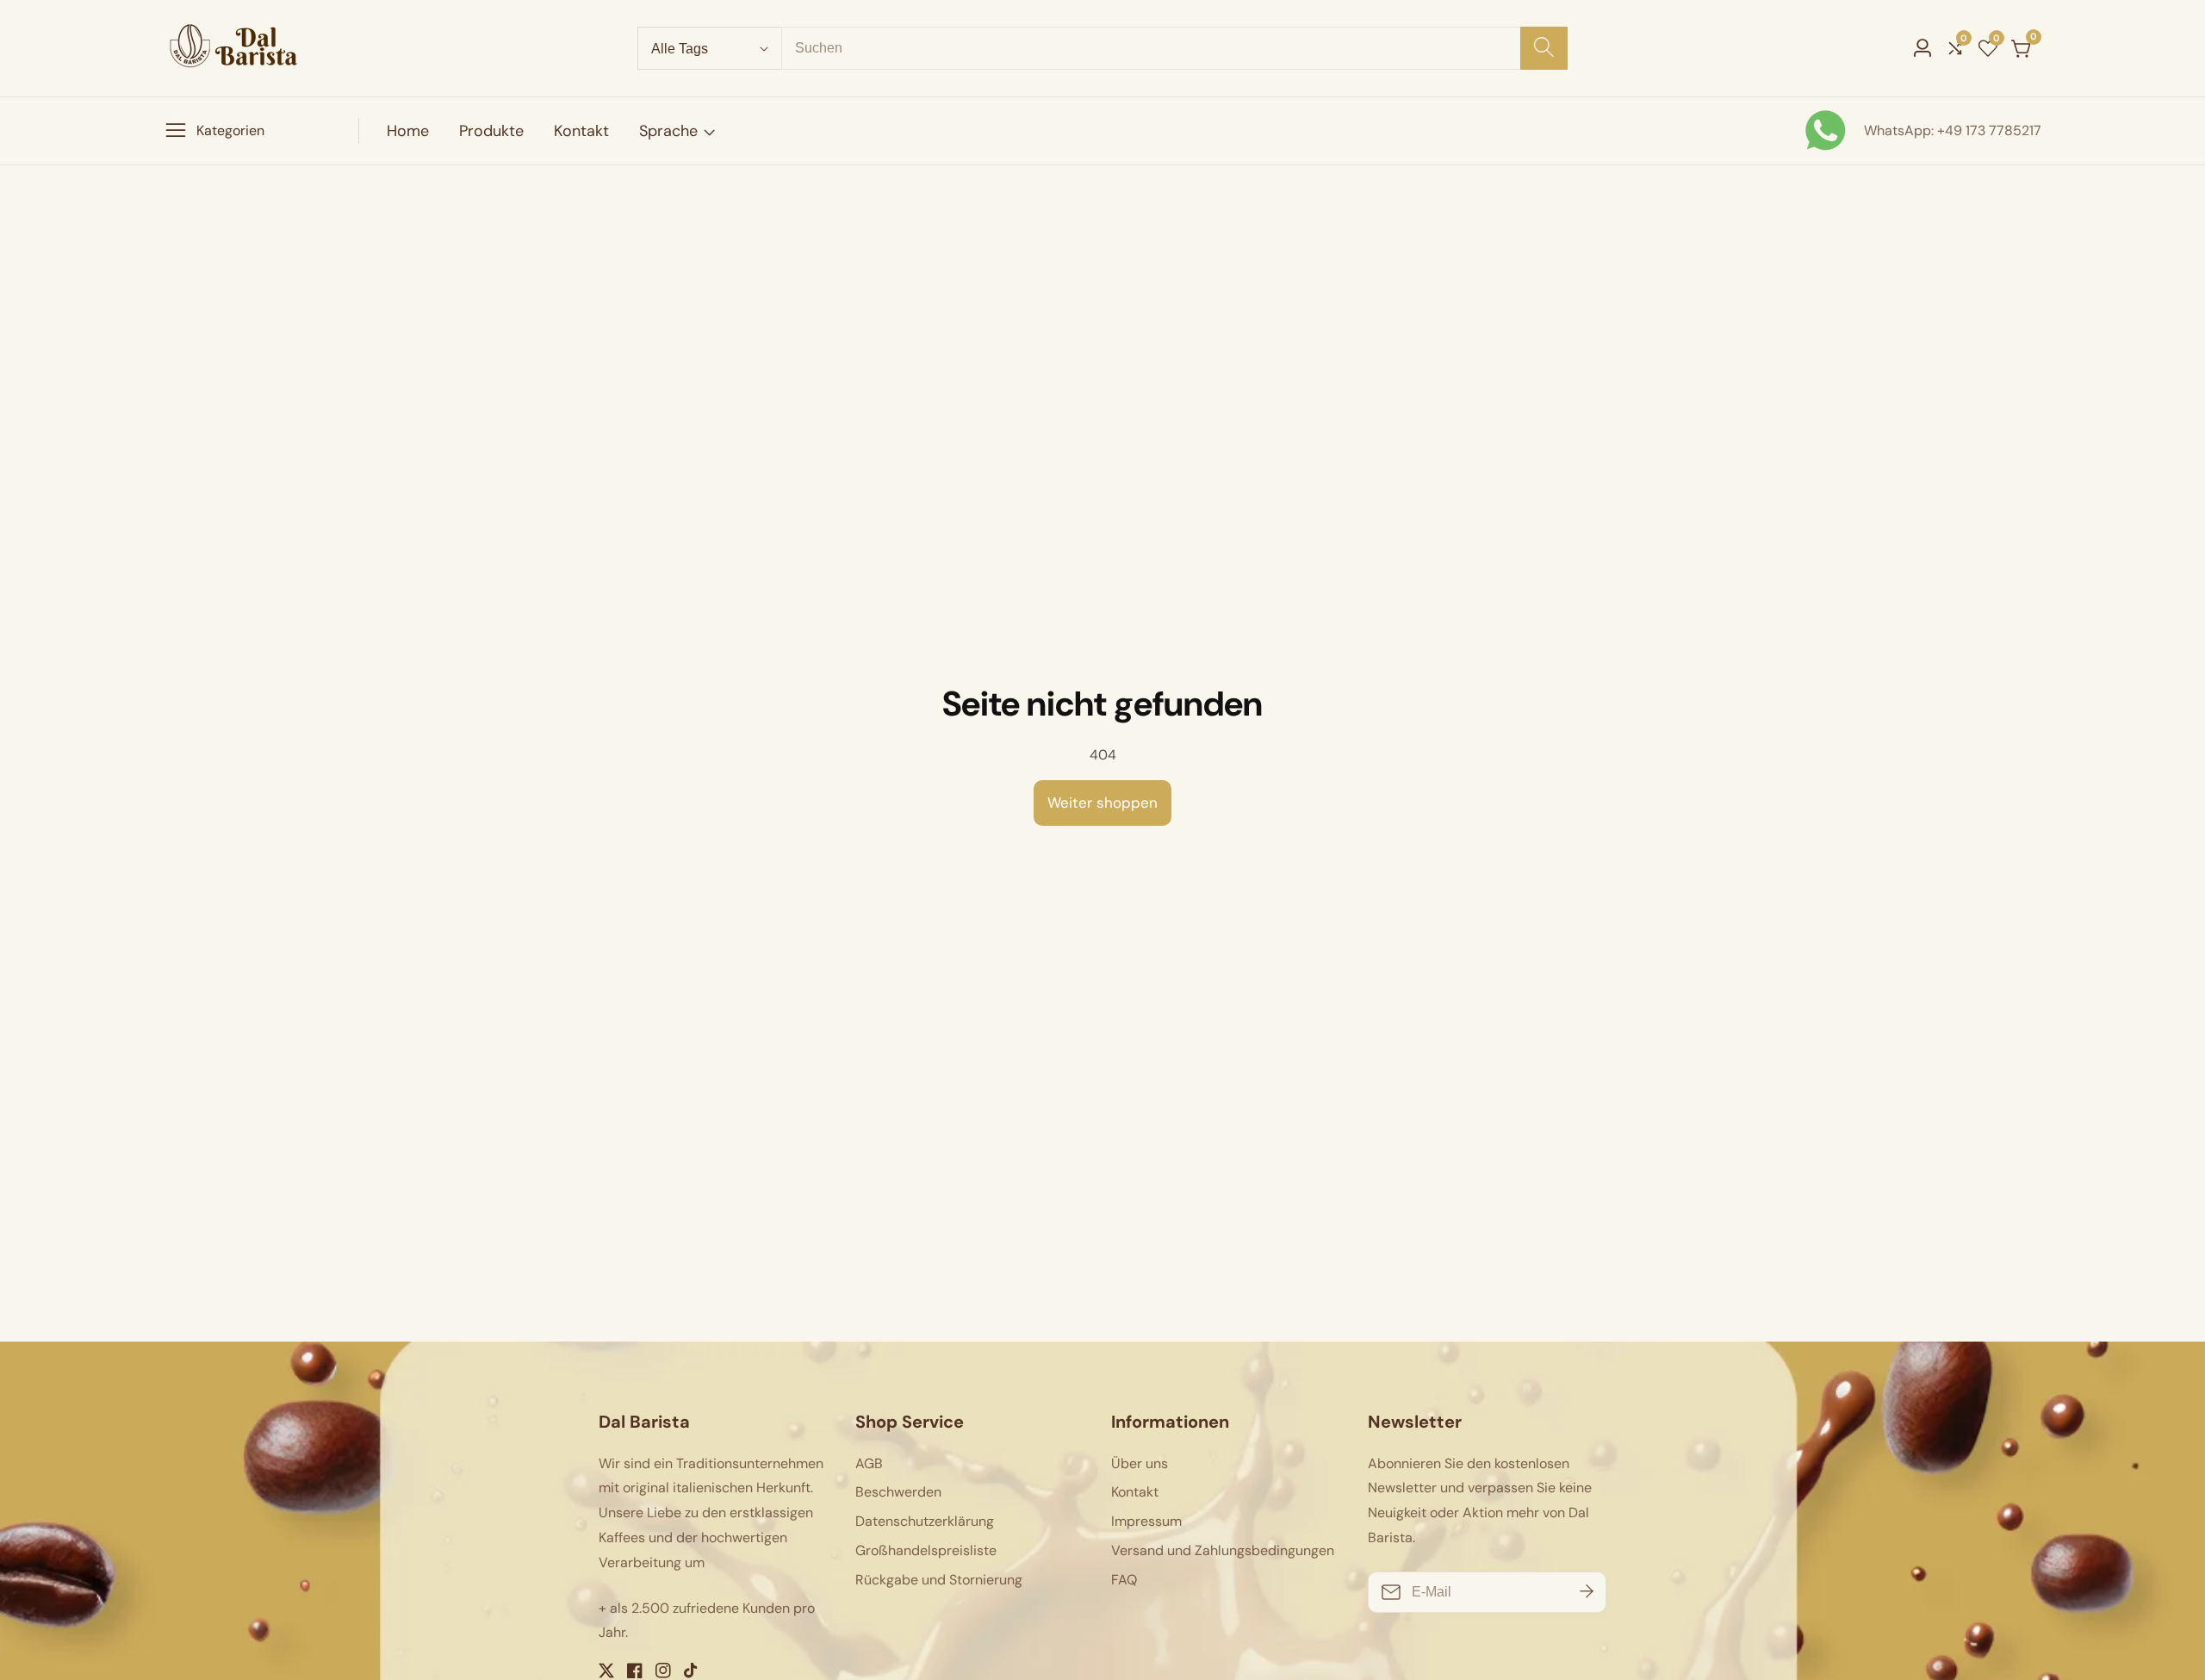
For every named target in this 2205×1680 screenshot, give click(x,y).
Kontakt (581, 131)
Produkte (491, 131)
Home (408, 131)
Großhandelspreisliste (926, 1550)
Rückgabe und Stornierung (939, 1580)
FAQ (1124, 1580)
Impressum (1146, 1521)
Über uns (1140, 1463)
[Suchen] (1544, 48)
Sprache (668, 131)
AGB (869, 1463)
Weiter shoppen (1102, 803)
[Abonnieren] (1587, 1592)
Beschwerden (898, 1492)
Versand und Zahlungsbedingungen (1223, 1550)
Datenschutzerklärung (925, 1521)
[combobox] (1174, 48)
